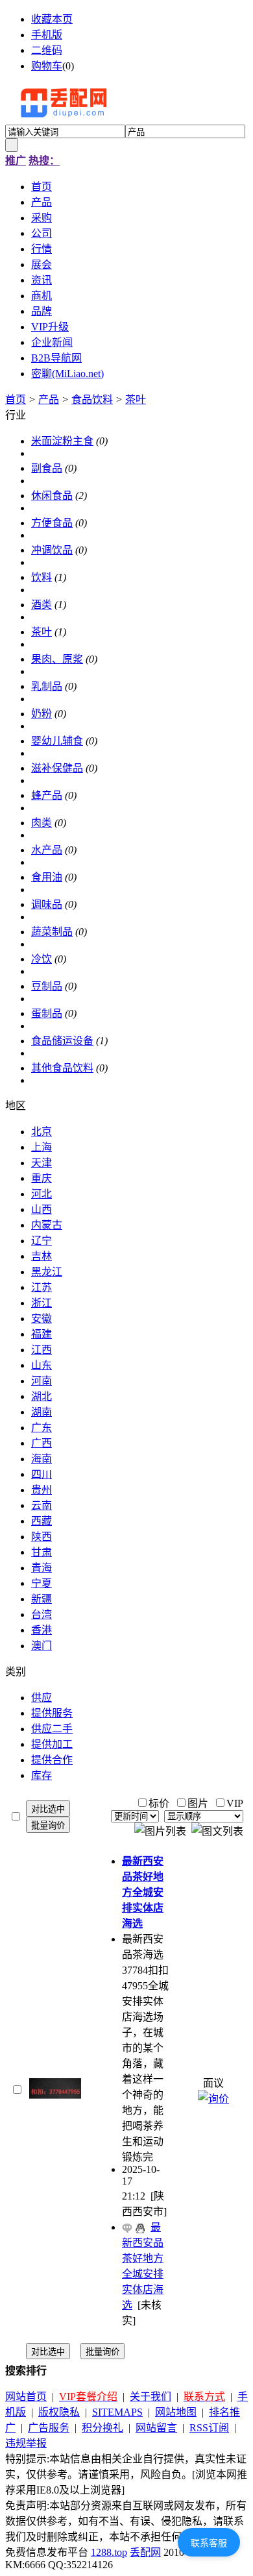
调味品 (47, 904)
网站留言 (156, 2428)
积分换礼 (102, 2428)
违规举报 (26, 2443)
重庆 (42, 1178)
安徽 (42, 1319)
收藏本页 (52, 19)
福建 (42, 1334)
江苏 (42, 1287)
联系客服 (209, 2543)
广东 (42, 1428)
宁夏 (42, 1583)
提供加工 (52, 1744)
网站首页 (26, 2397)
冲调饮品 (52, 550)
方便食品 (52, 523)
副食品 (47, 468)
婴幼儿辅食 (57, 741)
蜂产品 (47, 795)
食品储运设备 (62, 1041)
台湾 (42, 1614)
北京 (42, 1132)
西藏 (42, 1521)
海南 (42, 1459)
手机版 (47, 35)
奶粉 (42, 714)
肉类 (42, 823)
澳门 (42, 1646)
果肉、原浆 (57, 659)
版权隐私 (59, 2412)
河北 (42, 1194)
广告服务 (49, 2428)
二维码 (47, 50)
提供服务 (52, 1713)
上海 (42, 1147)
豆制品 (47, 986)
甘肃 (42, 1552)
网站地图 (176, 2412)
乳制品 (47, 686)
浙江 (42, 1303)
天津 (42, 1163)
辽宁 (42, 1241)
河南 (42, 1381)
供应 (42, 1698)
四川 (42, 1474)
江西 (42, 1350)
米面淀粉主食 (62, 441)
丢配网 (145, 2552)
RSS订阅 (209, 2428)
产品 (49, 399)
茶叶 (136, 399)
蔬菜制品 (52, 932)
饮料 (42, 577)
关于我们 (151, 2397)
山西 (42, 1209)
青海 (42, 1568)
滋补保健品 (57, 768)
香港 (42, 1630)
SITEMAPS (117, 2412)
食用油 (47, 877)
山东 (42, 1365)
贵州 (42, 1490)
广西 (42, 1443)
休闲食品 (52, 496)
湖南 (42, 1412)
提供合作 (52, 1760)
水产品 (47, 850)
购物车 (47, 66)
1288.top (109, 2552)
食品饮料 (92, 399)
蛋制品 (47, 1013)
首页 (16, 399)
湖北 (42, 1396)
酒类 (42, 605)
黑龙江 (47, 1272)
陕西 (42, 1537)
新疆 (42, 1599)
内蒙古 (47, 1225)
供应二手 (52, 1729)
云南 (42, 1505)
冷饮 (42, 959)
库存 (42, 1775)
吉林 (42, 1256)
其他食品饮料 (62, 1068)
